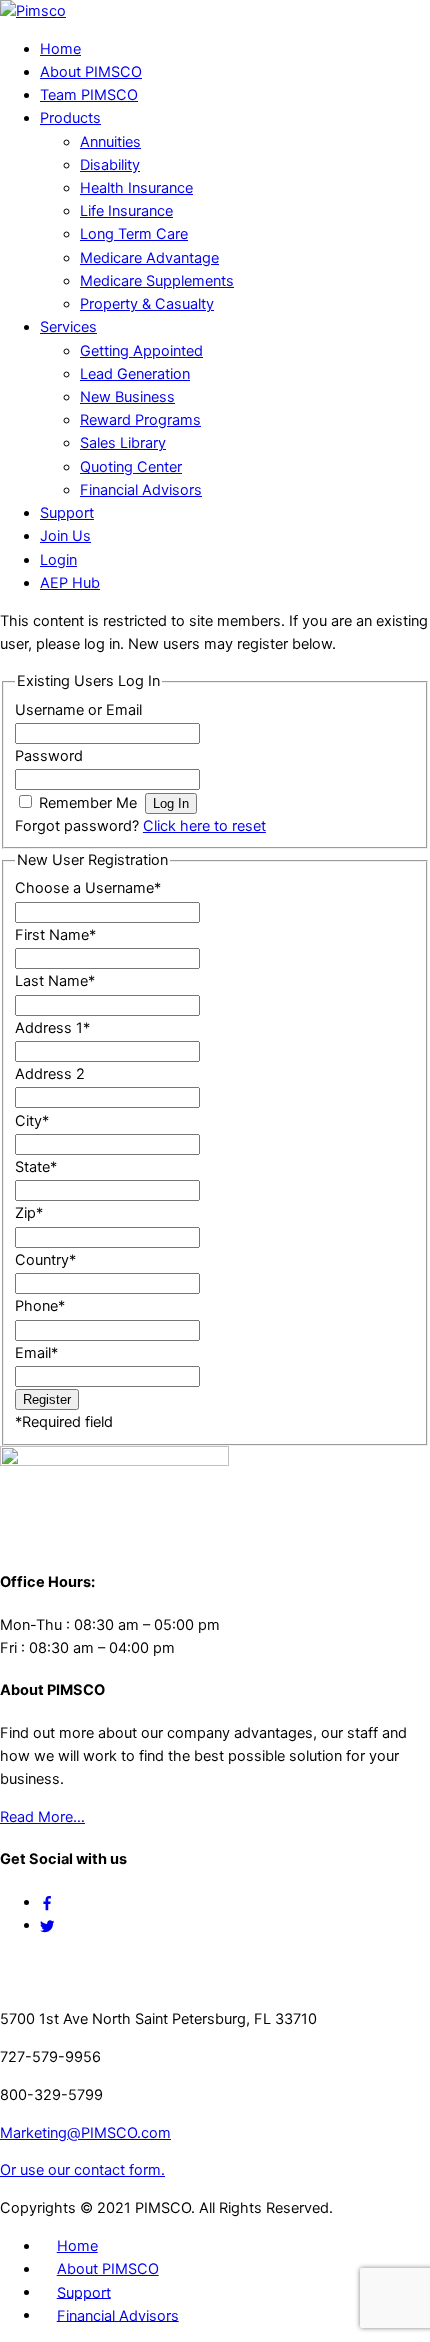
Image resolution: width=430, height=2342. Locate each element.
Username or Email (78, 710)
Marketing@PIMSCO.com (85, 2133)
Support (67, 513)
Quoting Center (131, 467)
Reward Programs (140, 420)
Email (36, 1353)
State (36, 1167)
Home (60, 49)
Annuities (110, 142)
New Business (127, 397)
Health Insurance (136, 188)
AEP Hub (70, 583)
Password (49, 756)
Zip (29, 1213)
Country (45, 1260)
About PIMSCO (91, 72)
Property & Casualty (147, 304)
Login (58, 560)
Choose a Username (88, 888)
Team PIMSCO (89, 95)
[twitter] (47, 1925)
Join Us (65, 536)
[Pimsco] (33, 11)
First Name (55, 935)
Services (68, 327)
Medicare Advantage (149, 258)
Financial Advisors (141, 490)
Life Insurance (126, 211)
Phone (40, 1306)
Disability (110, 165)
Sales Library (123, 443)
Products (70, 118)
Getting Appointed (141, 351)
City (32, 1121)
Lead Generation (135, 374)
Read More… (42, 1817)
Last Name (55, 981)
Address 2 (50, 1074)
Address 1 (52, 1028)
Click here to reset (204, 826)
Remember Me (88, 803)
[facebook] (47, 1902)
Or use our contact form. (82, 2170)
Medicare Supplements (157, 281)
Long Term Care (134, 234)
